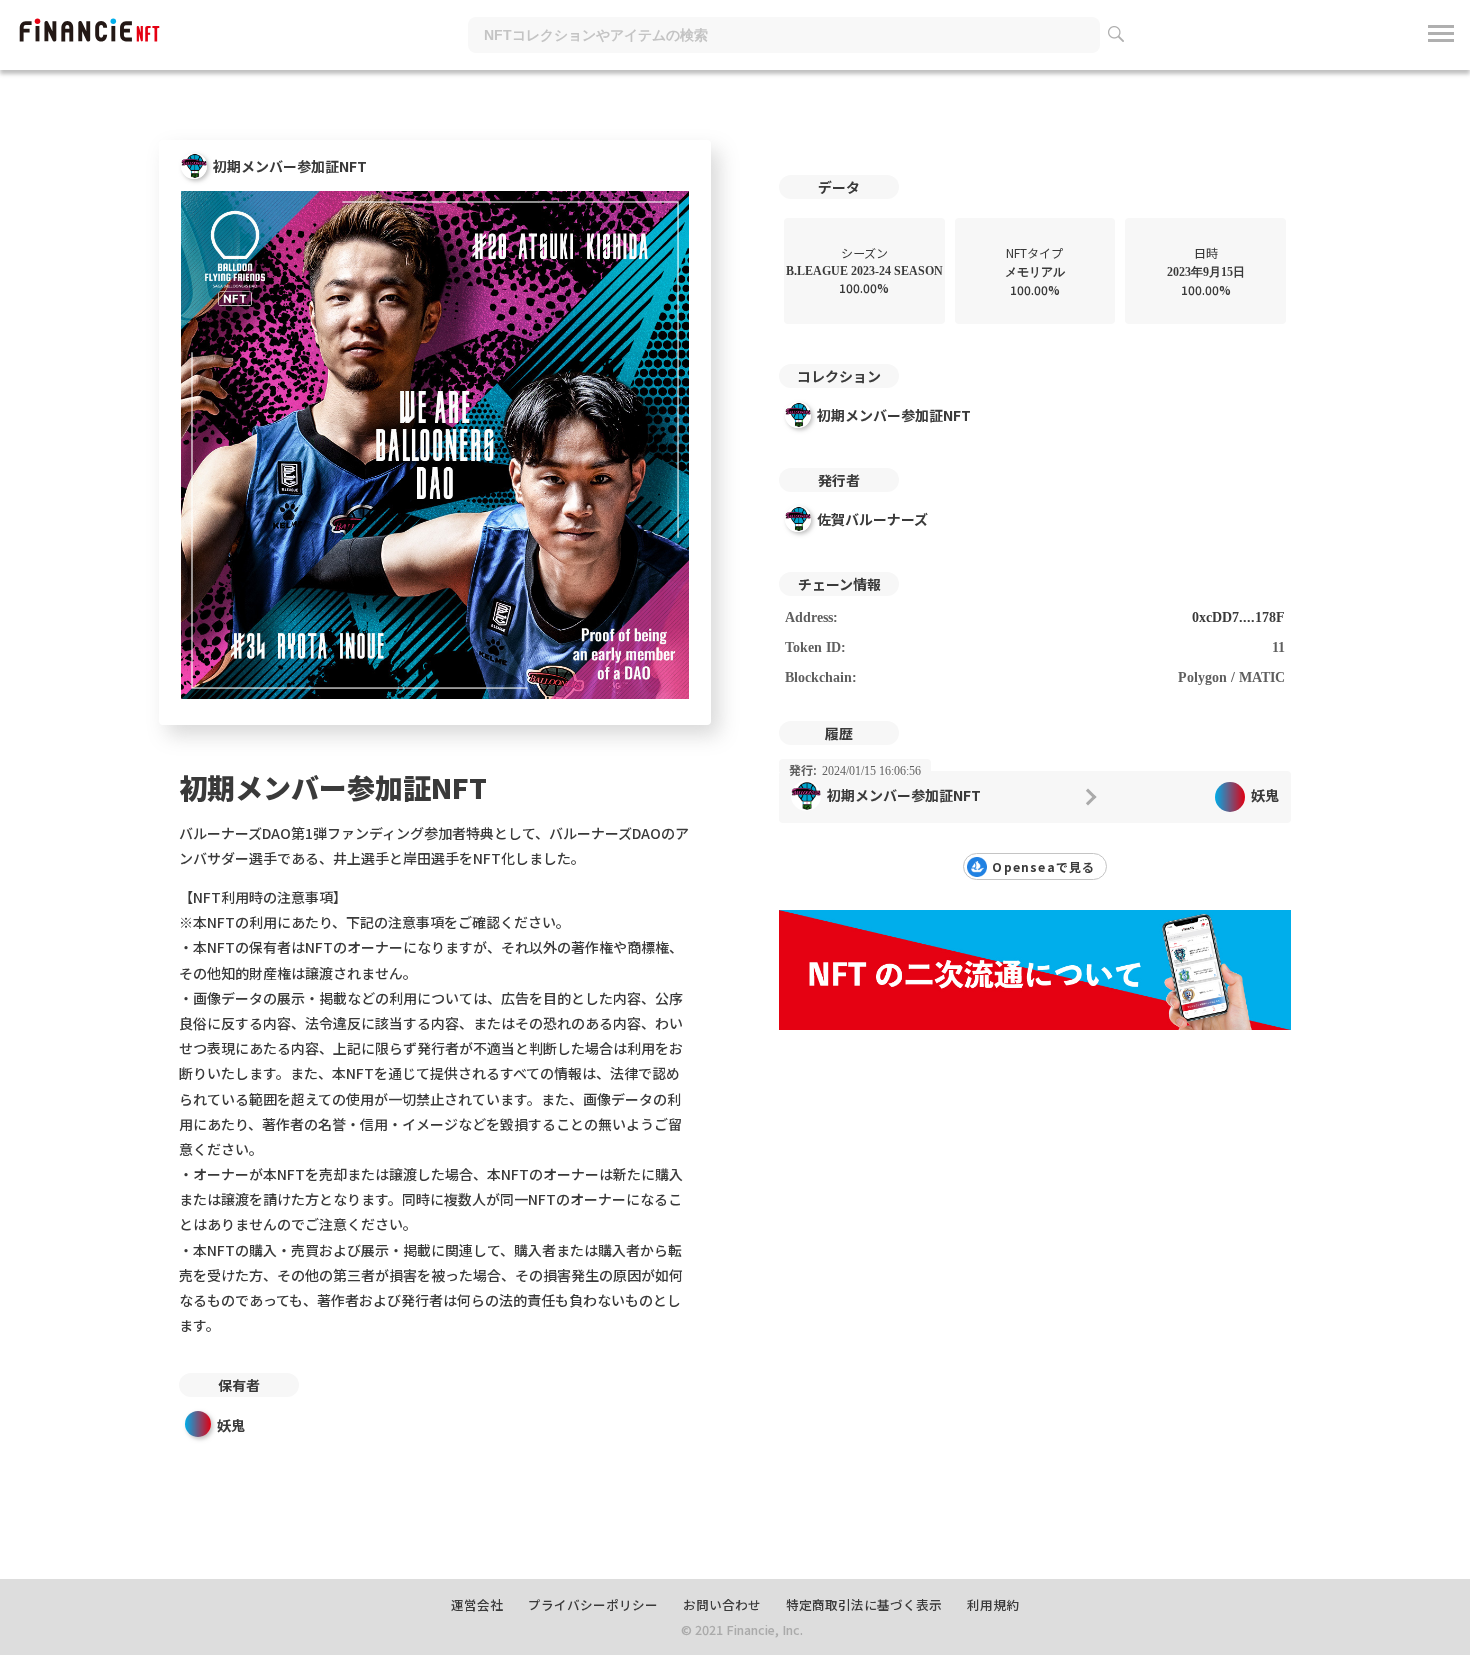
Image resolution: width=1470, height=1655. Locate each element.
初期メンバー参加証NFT (894, 415)
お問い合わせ (722, 1604)
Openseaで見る (1043, 866)
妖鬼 (231, 1425)
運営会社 (477, 1604)
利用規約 (993, 1604)
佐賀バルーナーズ (872, 519)
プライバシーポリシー (593, 1604)
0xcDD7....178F (1238, 617)
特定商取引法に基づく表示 (864, 1604)
